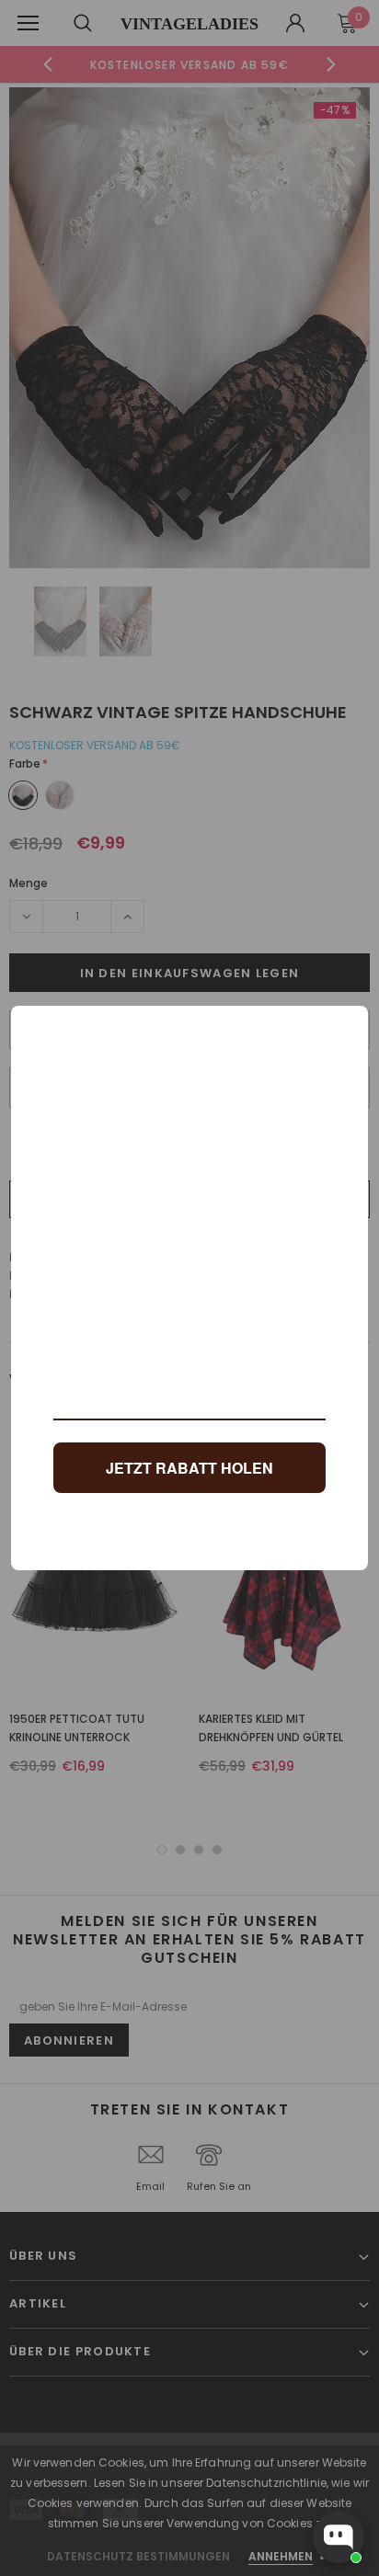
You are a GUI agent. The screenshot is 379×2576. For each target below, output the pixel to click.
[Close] (346, 1028)
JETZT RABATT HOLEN (189, 1468)
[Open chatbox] (339, 2537)
